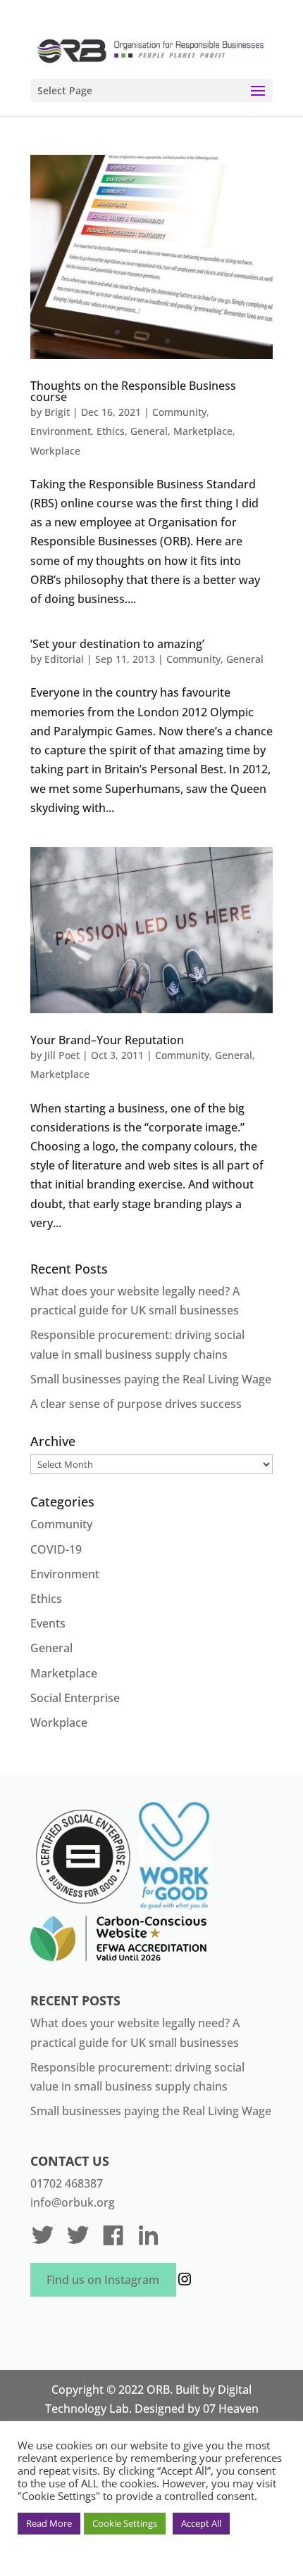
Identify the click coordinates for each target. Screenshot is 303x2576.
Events (48, 1623)
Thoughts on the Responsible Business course (133, 391)
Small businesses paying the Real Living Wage (151, 1379)
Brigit (57, 412)
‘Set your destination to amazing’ (117, 644)
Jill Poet (62, 1055)
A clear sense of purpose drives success (136, 1404)
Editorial (64, 659)
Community (179, 412)
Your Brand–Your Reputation (107, 1040)
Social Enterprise (75, 1698)
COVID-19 (56, 1549)
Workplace (55, 451)
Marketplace (203, 431)
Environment (61, 431)
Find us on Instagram (103, 2280)
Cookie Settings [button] (125, 2523)
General (149, 431)
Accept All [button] (201, 2523)
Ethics (111, 431)
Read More (49, 2523)
